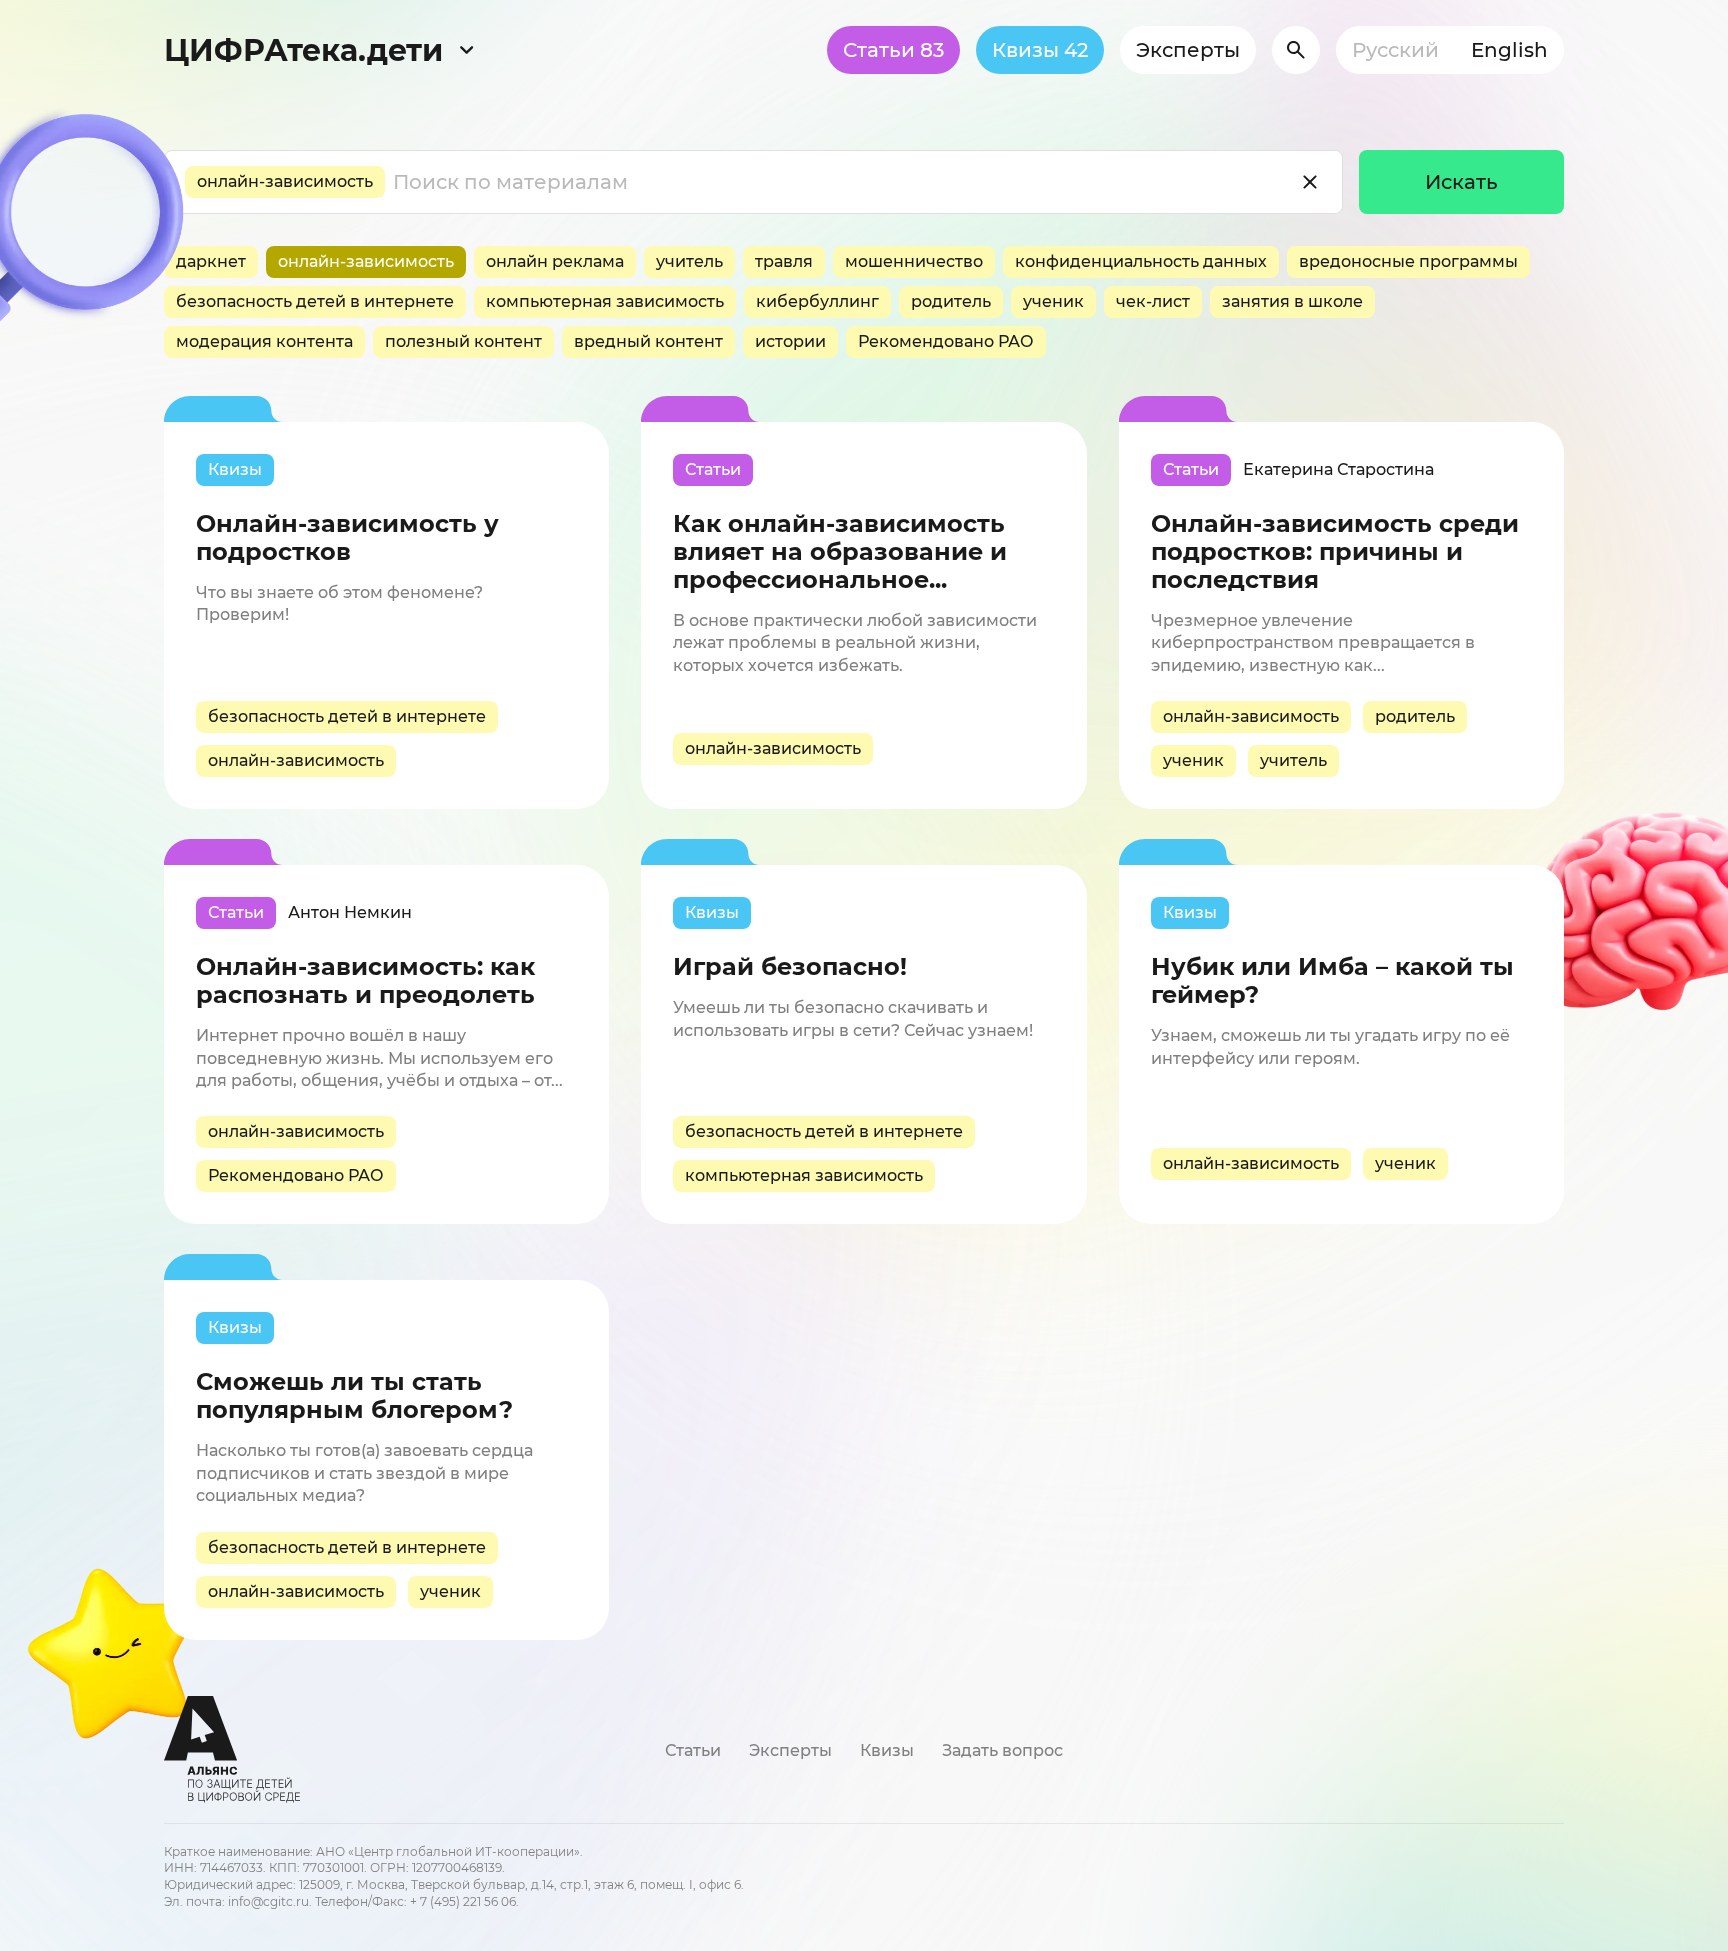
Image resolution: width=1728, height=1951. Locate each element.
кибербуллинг (817, 301)
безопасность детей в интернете (315, 301)
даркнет (211, 261)
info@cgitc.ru (268, 1901)
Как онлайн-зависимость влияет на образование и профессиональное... (840, 552)
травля (784, 261)
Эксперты (1188, 50)
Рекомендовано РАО (946, 341)
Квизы (1040, 50)
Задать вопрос (1002, 1750)
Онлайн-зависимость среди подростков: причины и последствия (1335, 552)
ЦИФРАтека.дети (303, 50)
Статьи (893, 50)
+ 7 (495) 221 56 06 (463, 1901)
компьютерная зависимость (605, 301)
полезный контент (463, 341)
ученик (1053, 301)
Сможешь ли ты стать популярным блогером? (354, 1396)
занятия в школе (1292, 301)
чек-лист (1153, 301)
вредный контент (648, 341)
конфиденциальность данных (1141, 261)
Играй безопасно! (790, 967)
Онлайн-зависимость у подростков (347, 538)
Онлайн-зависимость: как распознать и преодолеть (365, 981)
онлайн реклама (555, 261)
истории (790, 341)
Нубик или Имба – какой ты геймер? (1332, 981)
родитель (951, 301)
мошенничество (914, 261)
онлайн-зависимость (285, 181)
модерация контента (264, 341)
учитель (689, 261)
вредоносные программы (1408, 261)
